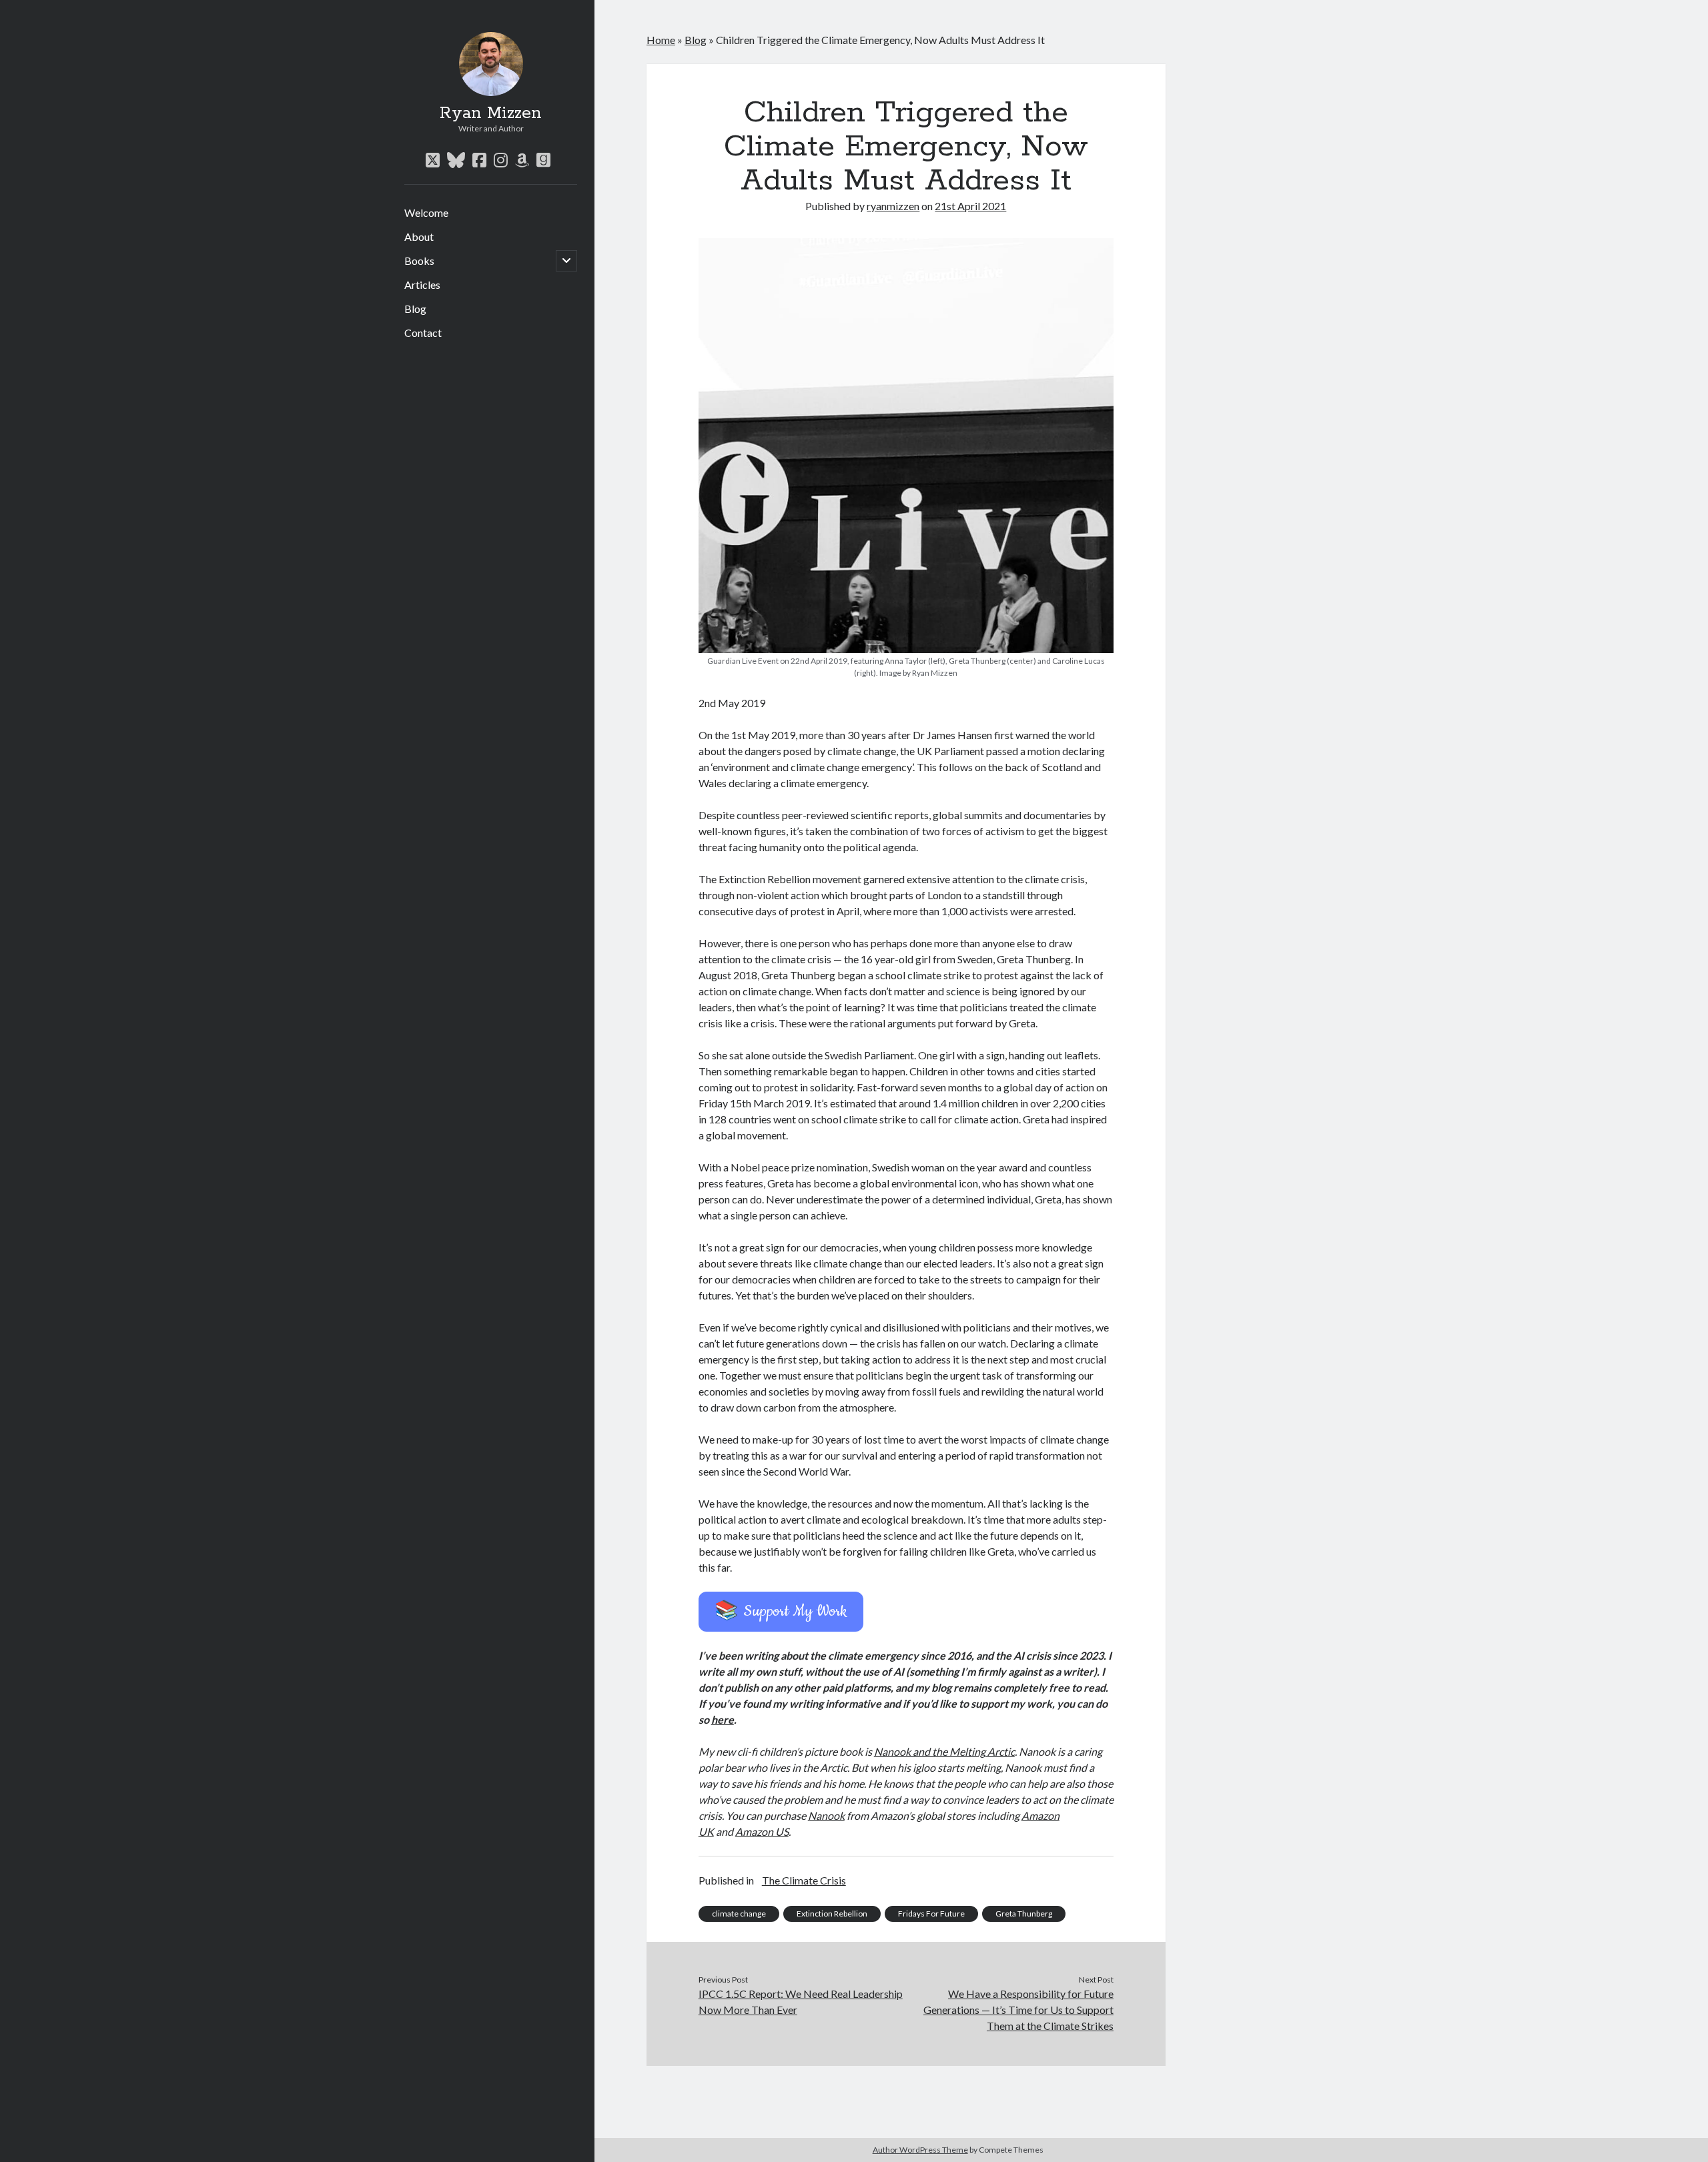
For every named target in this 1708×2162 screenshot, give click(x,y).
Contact (423, 333)
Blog (415, 309)
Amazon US (762, 1831)
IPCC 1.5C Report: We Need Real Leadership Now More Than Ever (801, 2002)
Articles (422, 285)
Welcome (426, 212)
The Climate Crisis (804, 1880)
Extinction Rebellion (832, 1914)
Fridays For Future (931, 1914)
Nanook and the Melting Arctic (944, 1751)
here (723, 1719)
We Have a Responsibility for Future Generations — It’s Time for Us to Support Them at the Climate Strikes (1018, 2010)
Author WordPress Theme (920, 2150)
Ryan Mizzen (491, 113)
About (419, 236)
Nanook (826, 1815)
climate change (739, 1914)
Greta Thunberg (1024, 1914)
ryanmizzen (893, 206)
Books (419, 260)
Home (661, 40)
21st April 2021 (970, 206)
